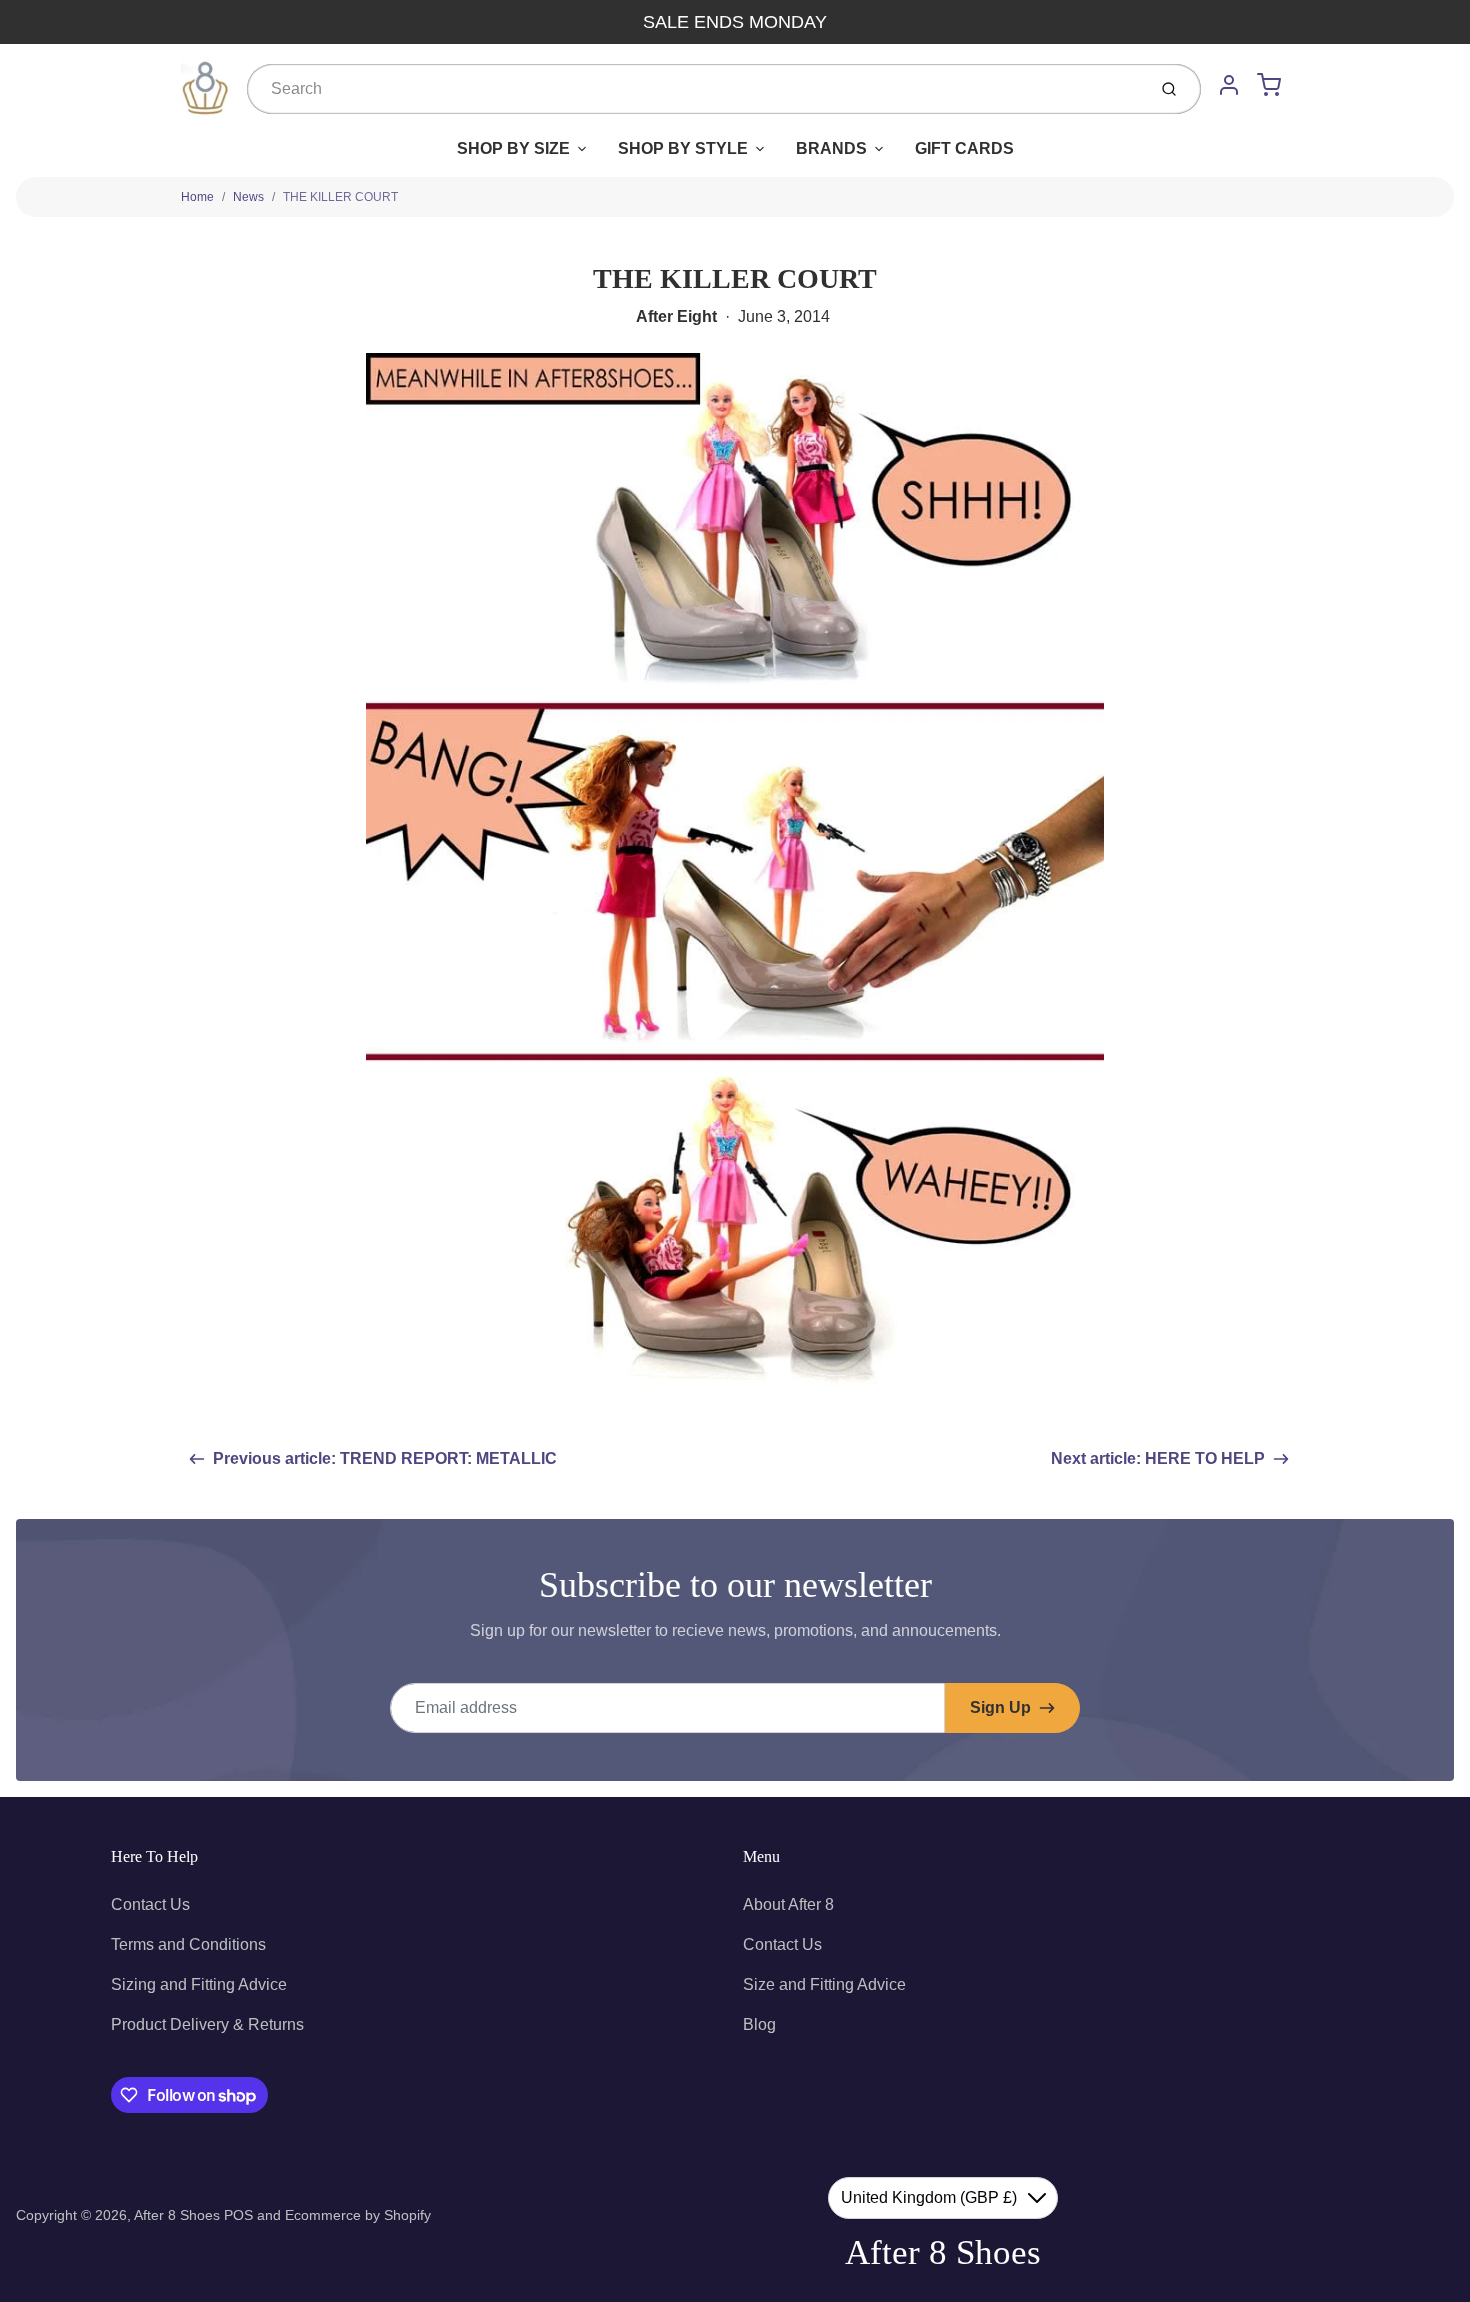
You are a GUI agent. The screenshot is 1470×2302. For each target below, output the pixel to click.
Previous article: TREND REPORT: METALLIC (385, 1458)
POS (238, 2215)
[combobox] (694, 89)
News (248, 197)
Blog (759, 2024)
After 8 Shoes (177, 2215)
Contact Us (150, 1904)
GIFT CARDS (964, 148)
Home (197, 197)
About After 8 (788, 1904)
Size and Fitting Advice (824, 1984)
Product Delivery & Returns (207, 2024)
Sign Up (1000, 1707)
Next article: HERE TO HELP (1158, 1458)
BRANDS (831, 148)
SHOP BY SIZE (513, 148)
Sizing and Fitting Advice (199, 1984)
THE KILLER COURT (340, 197)
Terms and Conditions (188, 1944)
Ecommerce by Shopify (358, 2215)
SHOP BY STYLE (683, 148)
